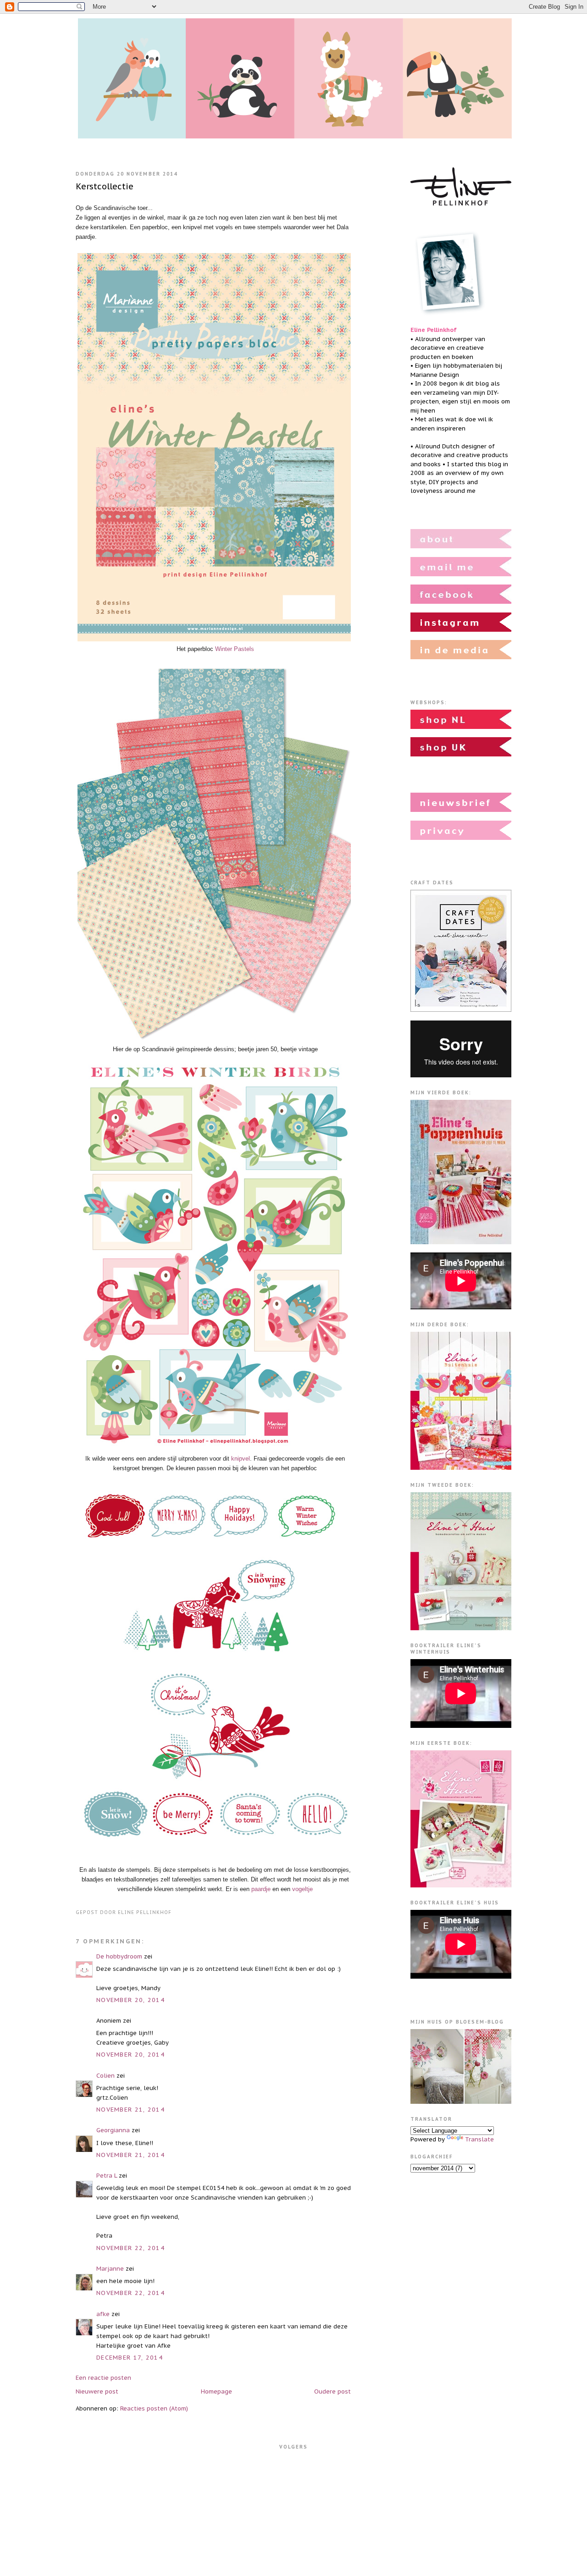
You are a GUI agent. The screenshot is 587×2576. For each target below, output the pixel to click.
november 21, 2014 (130, 2110)
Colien (105, 2076)
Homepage (216, 2391)
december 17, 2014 (130, 2358)
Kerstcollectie (105, 186)
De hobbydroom (119, 1956)
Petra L (107, 2176)
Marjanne (110, 2269)
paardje (261, 1889)
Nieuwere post (97, 2391)
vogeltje (302, 1889)
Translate (479, 2139)
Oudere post (332, 2391)
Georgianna (113, 2130)
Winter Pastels (235, 649)
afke (103, 2314)
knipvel (241, 1459)
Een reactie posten (103, 2378)
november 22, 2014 (130, 2248)
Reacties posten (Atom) (154, 2408)
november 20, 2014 (130, 2000)
